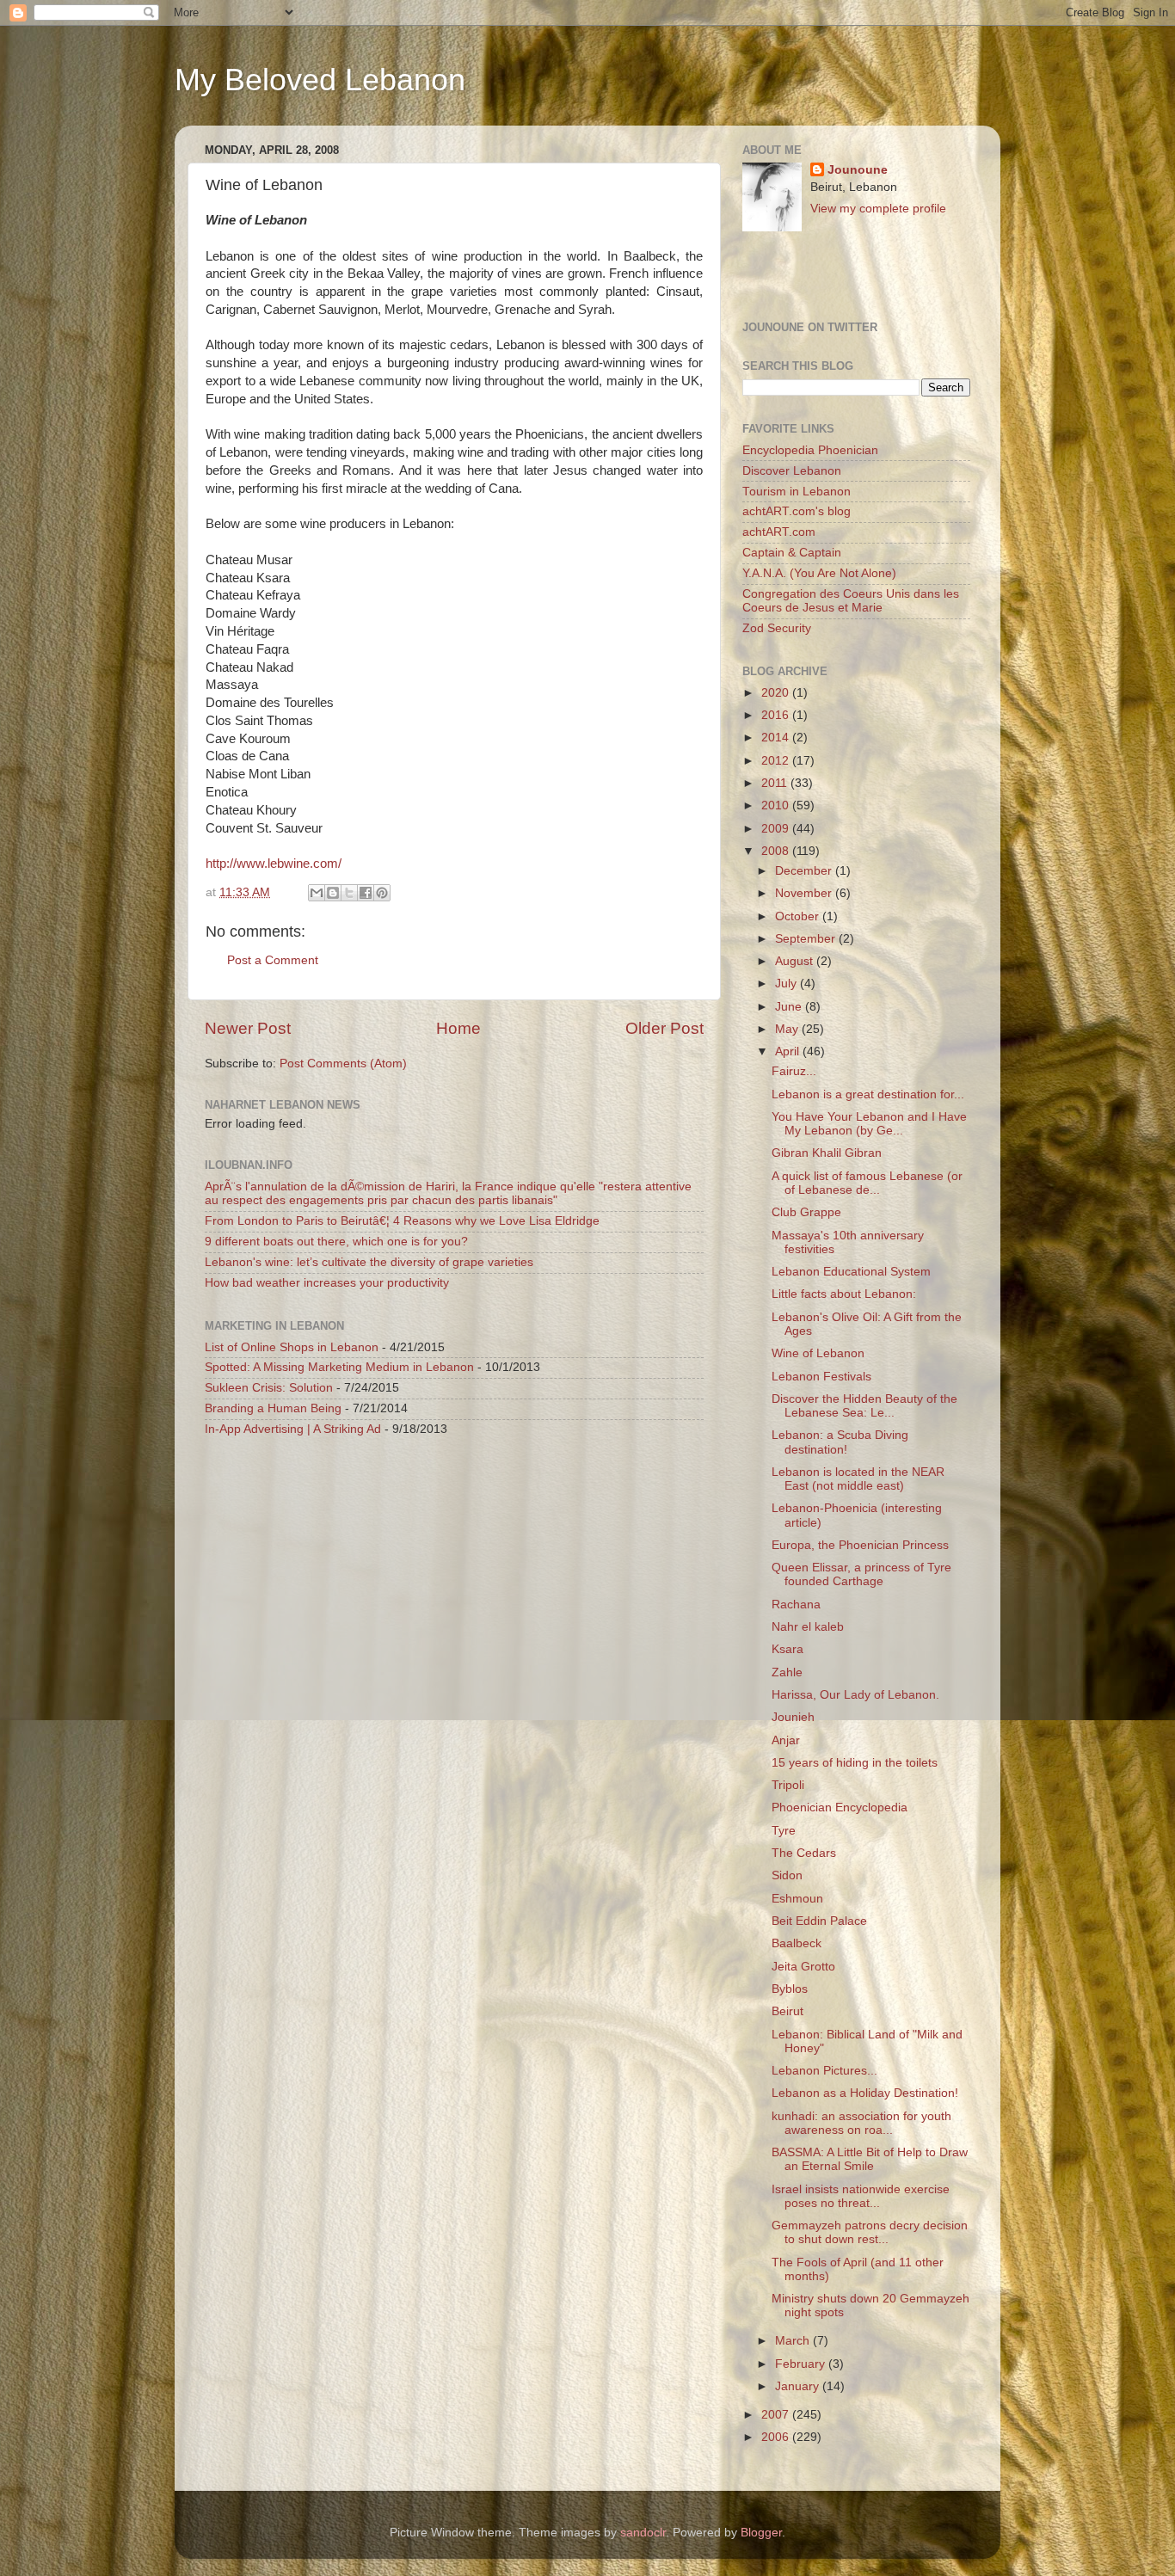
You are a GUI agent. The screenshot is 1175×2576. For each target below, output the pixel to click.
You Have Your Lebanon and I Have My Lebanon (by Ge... (869, 1124)
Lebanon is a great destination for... (868, 1094)
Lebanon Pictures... (824, 2071)
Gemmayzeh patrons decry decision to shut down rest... (870, 2232)
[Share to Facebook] (366, 893)
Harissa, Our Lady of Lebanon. (855, 1695)
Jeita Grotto (803, 1967)
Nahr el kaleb (808, 1627)
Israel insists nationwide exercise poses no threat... (861, 2196)
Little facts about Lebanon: (844, 1294)
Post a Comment (273, 960)
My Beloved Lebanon (320, 80)
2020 (777, 693)
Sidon (787, 1875)
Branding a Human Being (273, 1408)
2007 (777, 2415)
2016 (777, 715)
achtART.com (779, 532)
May (788, 1029)
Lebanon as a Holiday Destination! (865, 2093)
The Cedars (804, 1853)
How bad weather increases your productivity (327, 1283)
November (805, 893)
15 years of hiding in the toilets (855, 1763)
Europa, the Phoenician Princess (860, 1545)
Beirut (787, 2011)
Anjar (786, 1740)
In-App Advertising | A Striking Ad (293, 1429)
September (807, 939)
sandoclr (643, 2533)
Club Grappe (806, 1212)
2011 (776, 783)
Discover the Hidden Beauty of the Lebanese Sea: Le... (864, 1406)
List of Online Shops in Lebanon (292, 1347)
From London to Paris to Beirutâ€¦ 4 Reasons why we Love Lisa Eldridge (402, 1221)
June (790, 1007)
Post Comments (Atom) (343, 1064)
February (802, 2364)
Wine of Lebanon (818, 1353)
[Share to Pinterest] (382, 893)
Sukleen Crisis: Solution (269, 1388)
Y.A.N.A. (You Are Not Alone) (819, 573)
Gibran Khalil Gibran (827, 1153)
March (794, 2341)
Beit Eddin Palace (819, 1921)
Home (458, 1028)
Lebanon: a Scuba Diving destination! (840, 1442)
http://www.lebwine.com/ (274, 864)
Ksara (787, 1649)
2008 (777, 851)
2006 (777, 2437)
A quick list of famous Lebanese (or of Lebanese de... (867, 1183)
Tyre (784, 1831)
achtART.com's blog (797, 511)
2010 (777, 805)
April (789, 1051)
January (799, 2386)
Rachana (796, 1605)
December (805, 871)
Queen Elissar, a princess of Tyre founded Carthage (861, 1574)
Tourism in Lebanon (797, 492)
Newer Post (248, 1028)
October (799, 916)
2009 (777, 829)
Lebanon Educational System (851, 1272)
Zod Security (777, 628)
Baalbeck (797, 1943)
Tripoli (788, 1785)
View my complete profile (878, 209)
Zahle (787, 1672)
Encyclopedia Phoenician (810, 450)
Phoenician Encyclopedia (840, 1808)
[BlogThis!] (333, 893)
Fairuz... (794, 1071)
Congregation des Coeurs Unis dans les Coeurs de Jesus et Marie (851, 601)
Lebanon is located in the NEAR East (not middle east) (858, 1479)
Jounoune (858, 170)
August (796, 961)
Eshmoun (797, 1899)
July (787, 984)
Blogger (761, 2533)
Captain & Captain (792, 553)
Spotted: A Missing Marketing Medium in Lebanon (339, 1367)
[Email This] (317, 893)
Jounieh (793, 1717)
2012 (777, 761)
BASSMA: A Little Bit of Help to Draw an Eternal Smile (870, 2159)
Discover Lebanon (792, 471)
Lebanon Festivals (821, 1377)
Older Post (664, 1028)
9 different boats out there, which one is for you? (336, 1242)
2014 (777, 738)
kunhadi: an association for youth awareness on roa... (861, 2123)
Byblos (790, 1989)
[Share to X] (349, 893)
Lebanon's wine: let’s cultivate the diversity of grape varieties (369, 1262)
